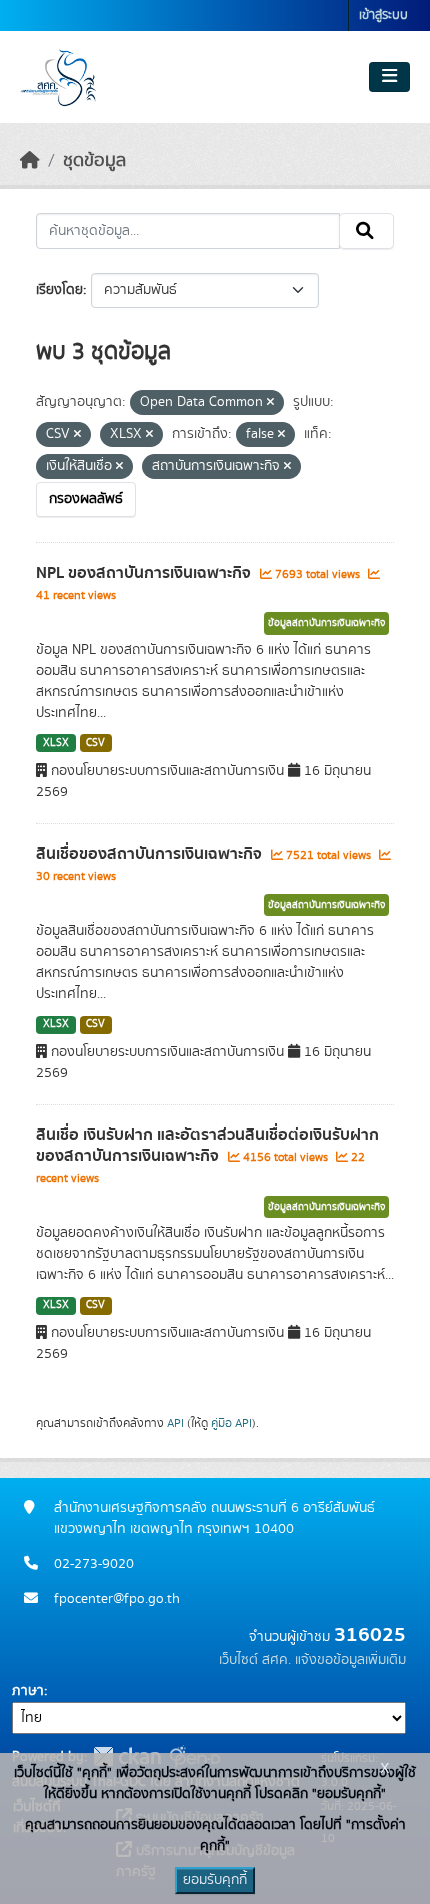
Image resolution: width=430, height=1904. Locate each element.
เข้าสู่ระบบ (383, 15)
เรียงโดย (59, 290)
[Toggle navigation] (389, 77)
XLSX (56, 743)
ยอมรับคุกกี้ (215, 1880)
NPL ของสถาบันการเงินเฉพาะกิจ (145, 573)
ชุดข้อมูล (94, 161)
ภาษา (28, 1691)
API (175, 1423)
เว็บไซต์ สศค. (255, 1660)
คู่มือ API (231, 1423)
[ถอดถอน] (270, 403)
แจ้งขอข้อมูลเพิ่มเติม (350, 1660)
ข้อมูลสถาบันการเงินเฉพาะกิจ (326, 623)
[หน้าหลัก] (30, 161)
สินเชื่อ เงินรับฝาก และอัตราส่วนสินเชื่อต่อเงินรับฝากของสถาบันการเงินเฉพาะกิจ (207, 1145)
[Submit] (366, 231)
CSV (95, 743)
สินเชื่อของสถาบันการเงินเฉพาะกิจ (151, 854)
